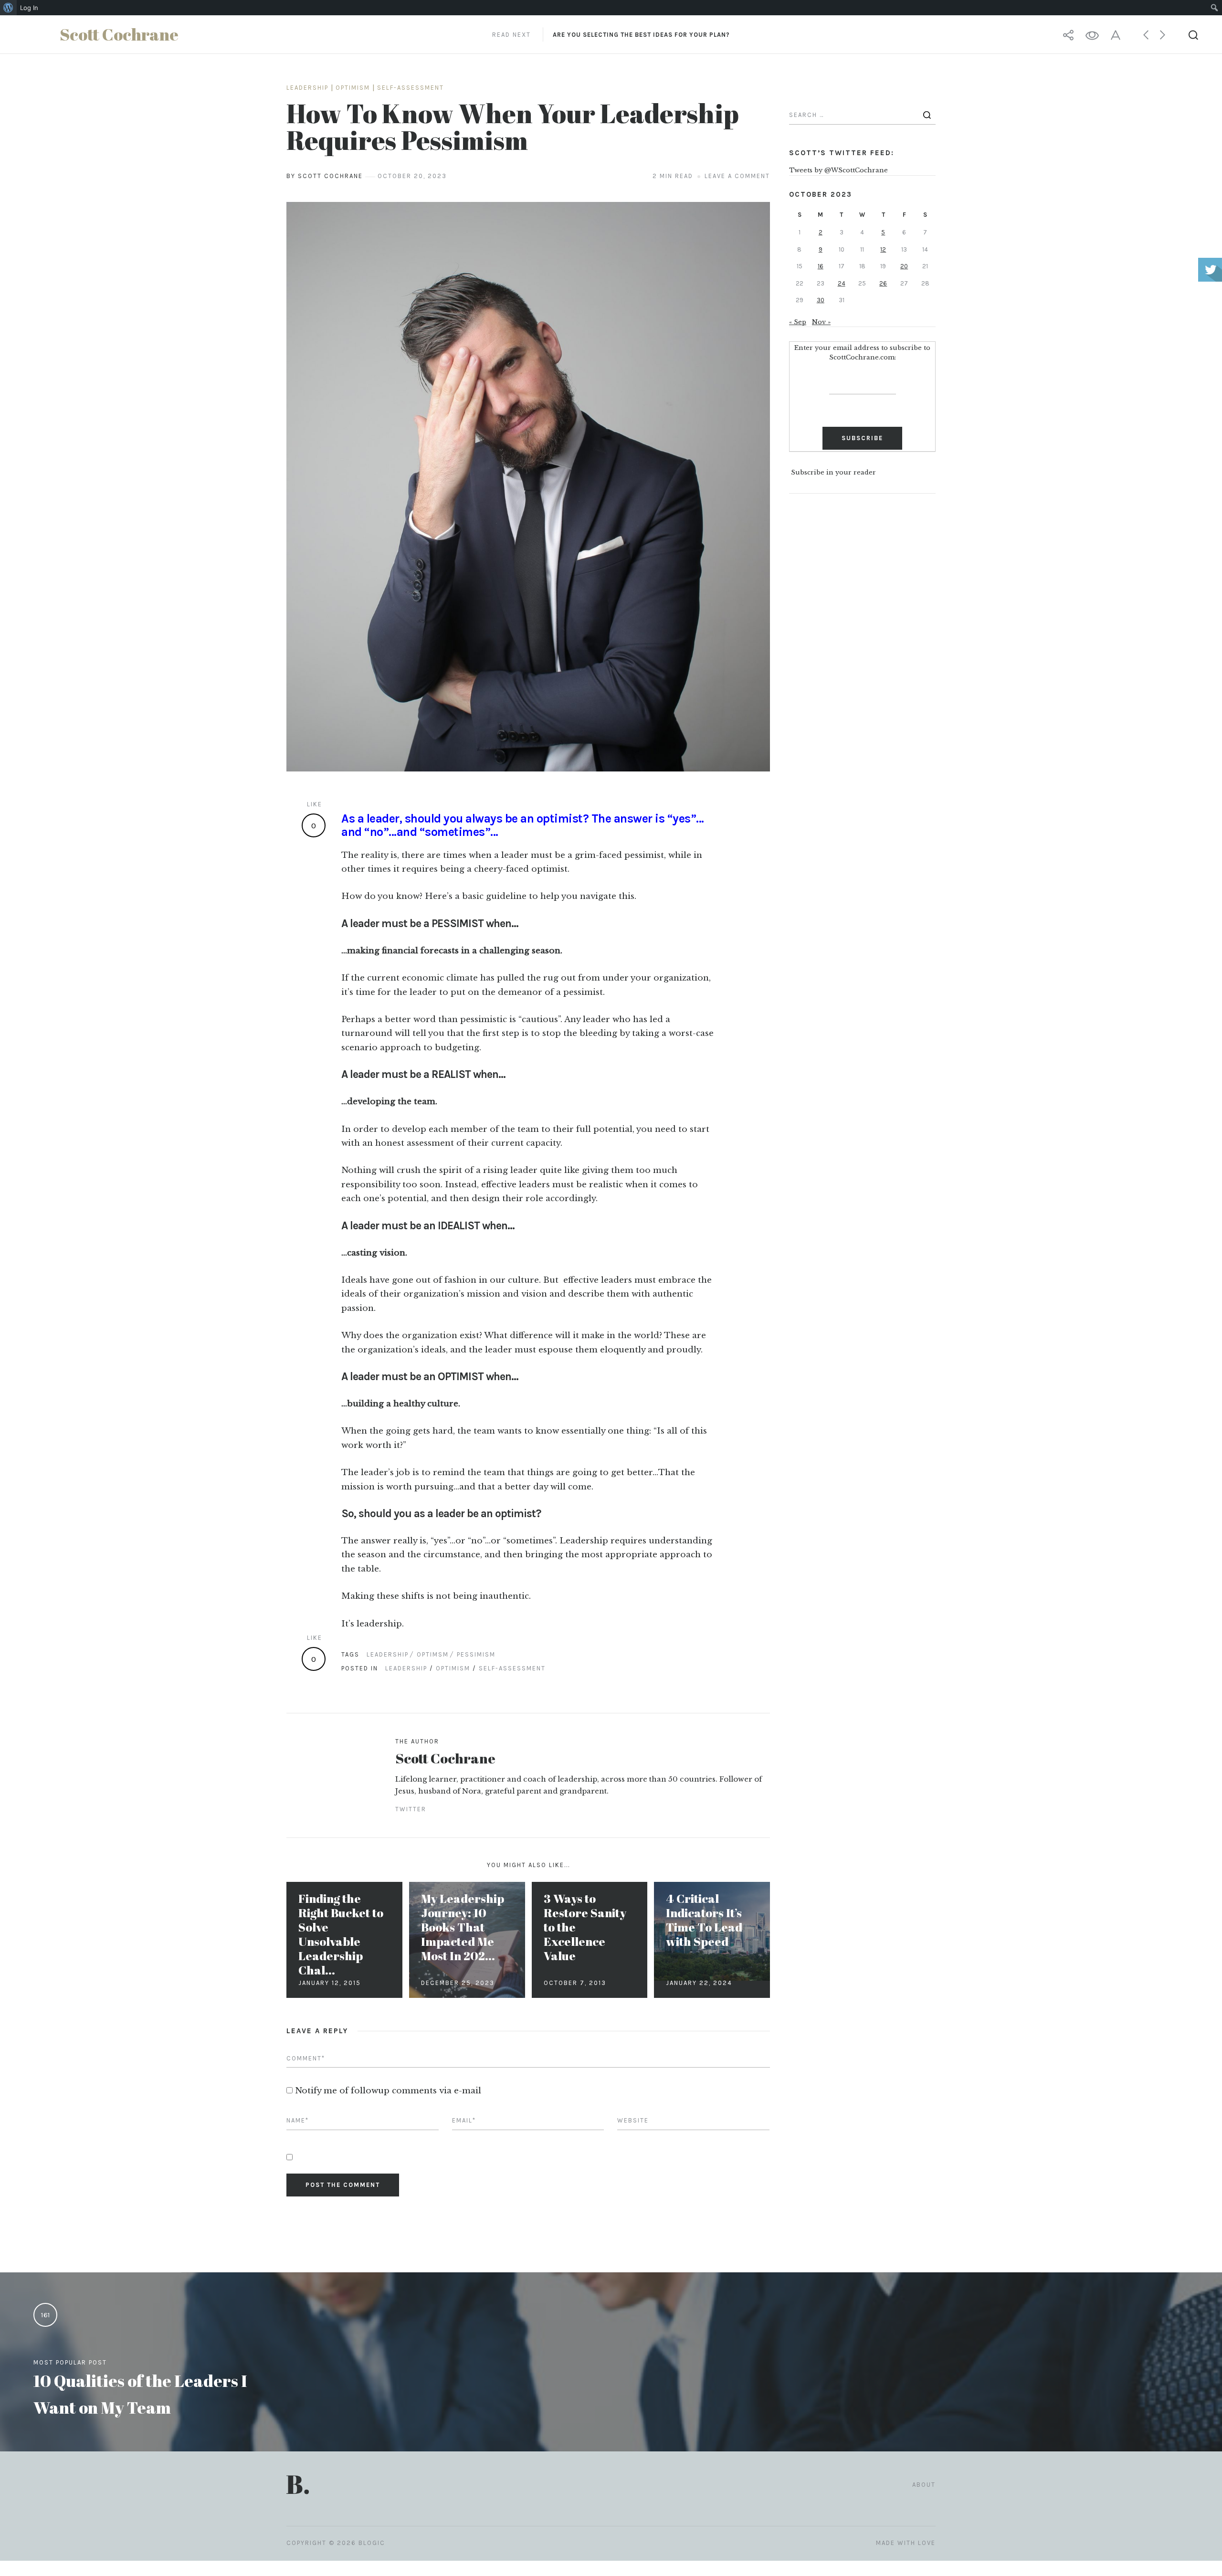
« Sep (798, 322)
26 (883, 283)
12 (883, 249)
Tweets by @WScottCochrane (838, 170)
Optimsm (433, 1654)
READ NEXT (611, 35)
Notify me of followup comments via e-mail (388, 2091)
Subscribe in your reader (833, 473)
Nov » (821, 322)
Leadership (307, 88)
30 (821, 300)
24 (842, 283)
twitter (411, 1809)
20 (904, 266)
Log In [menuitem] (29, 8)
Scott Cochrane (445, 1758)
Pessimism (476, 1654)
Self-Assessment (411, 88)
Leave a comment (737, 176)
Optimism (353, 88)
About (924, 2485)
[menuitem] (8, 8)
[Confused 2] (528, 487)
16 (821, 266)
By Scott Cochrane (325, 176)
